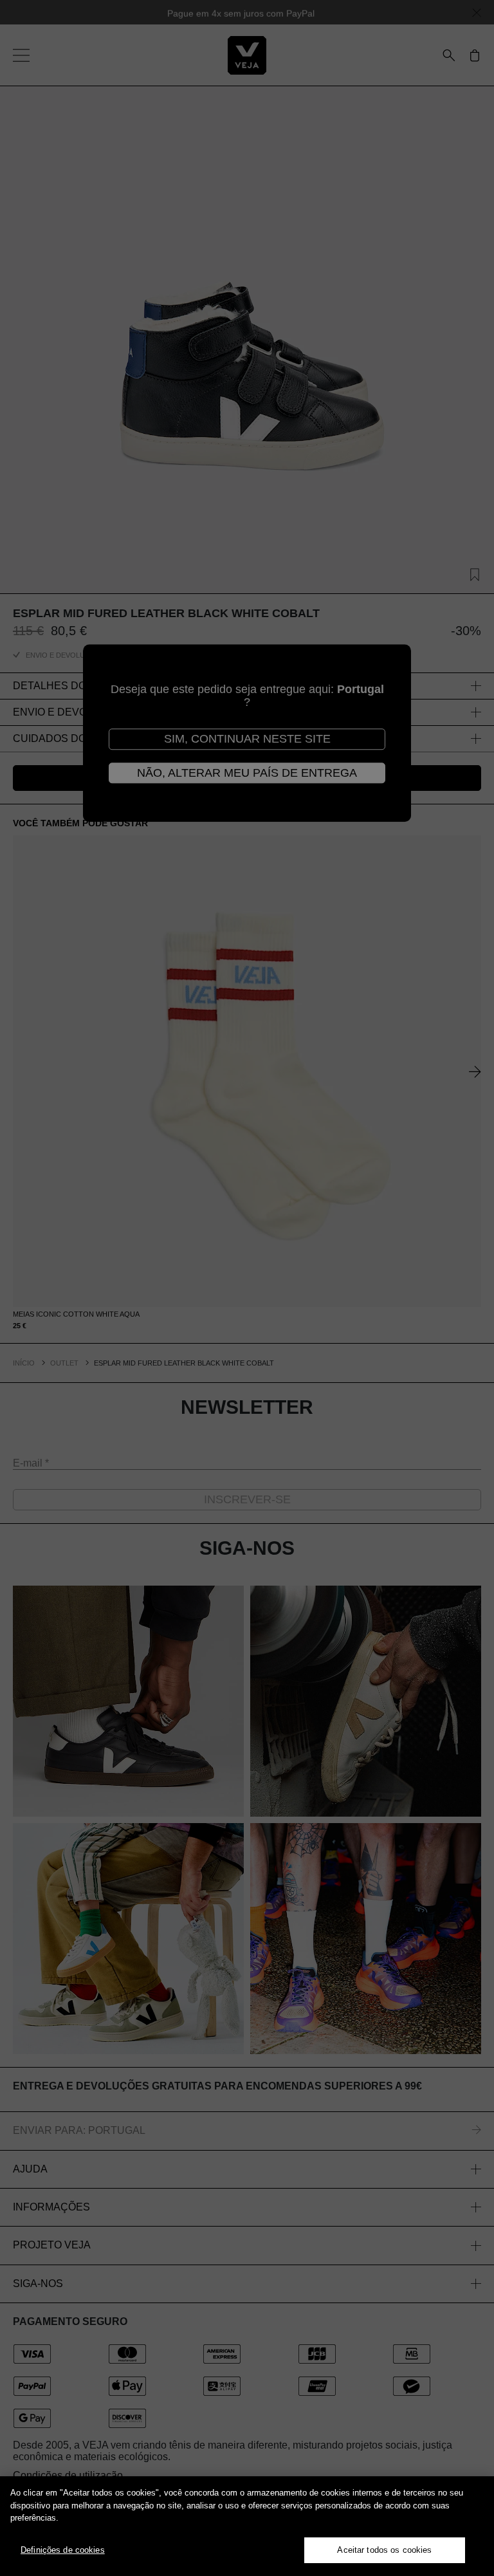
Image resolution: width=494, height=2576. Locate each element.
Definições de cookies (63, 2550)
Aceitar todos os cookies (384, 2550)
